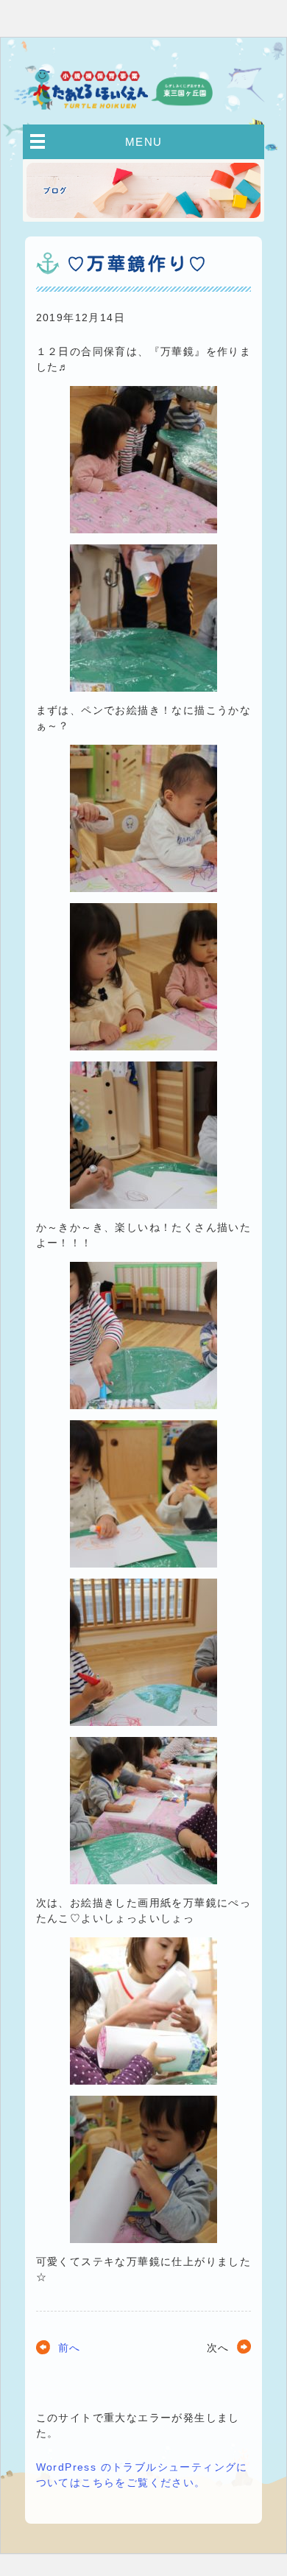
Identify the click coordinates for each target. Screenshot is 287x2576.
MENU (144, 142)
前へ (70, 2348)
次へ (218, 2348)
